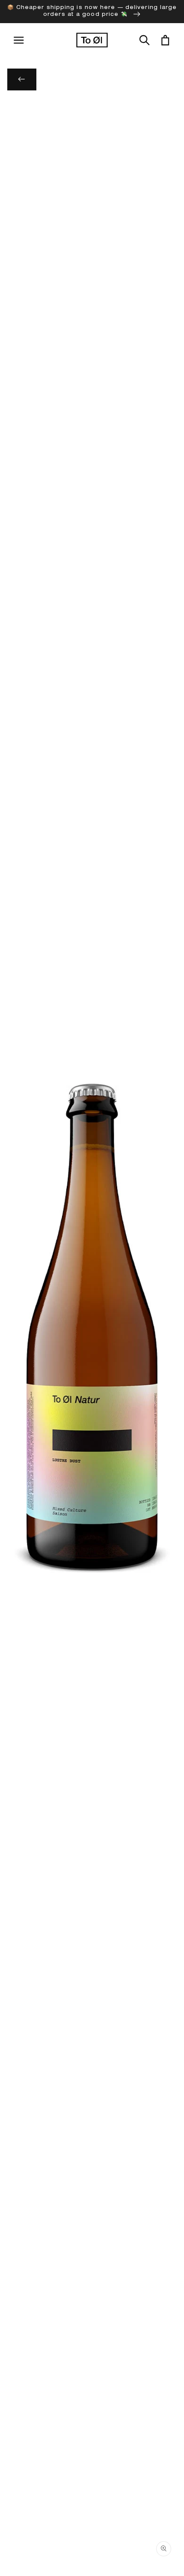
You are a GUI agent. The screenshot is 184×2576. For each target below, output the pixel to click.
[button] (144, 40)
